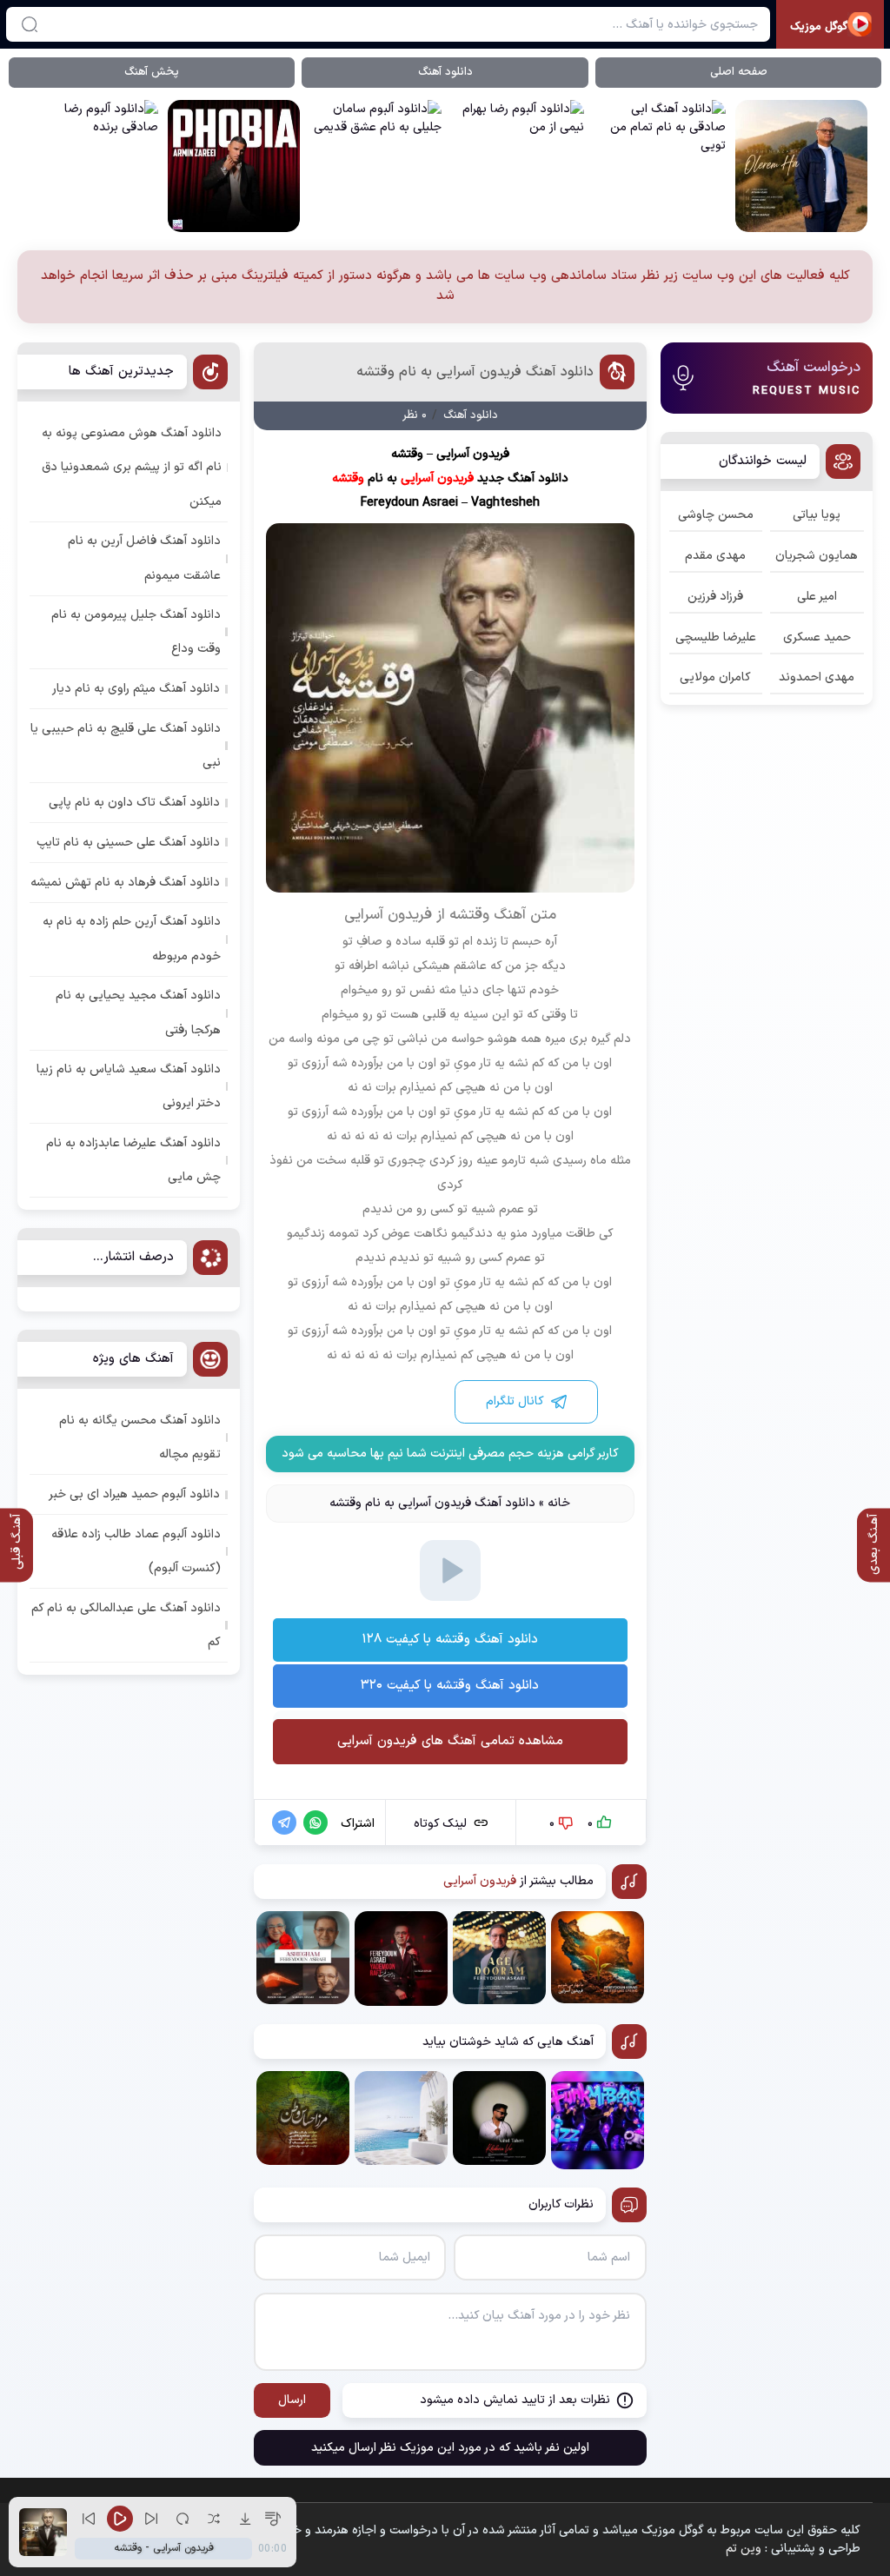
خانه (559, 1503)
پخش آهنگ (152, 72)
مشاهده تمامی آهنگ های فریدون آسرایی (450, 1741)
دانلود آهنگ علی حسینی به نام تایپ (128, 843)
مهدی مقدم (715, 556)
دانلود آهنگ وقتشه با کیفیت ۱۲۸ (450, 1640)
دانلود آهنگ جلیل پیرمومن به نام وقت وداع (136, 632)
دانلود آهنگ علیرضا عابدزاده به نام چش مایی (133, 1160)
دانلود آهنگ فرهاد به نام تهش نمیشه (125, 883)
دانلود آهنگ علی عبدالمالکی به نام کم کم (126, 1625)
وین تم (744, 2549)
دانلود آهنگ (445, 72)
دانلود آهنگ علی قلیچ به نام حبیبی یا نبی (126, 746)
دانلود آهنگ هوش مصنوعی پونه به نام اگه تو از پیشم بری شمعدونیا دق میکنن (132, 467)
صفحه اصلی (739, 72)
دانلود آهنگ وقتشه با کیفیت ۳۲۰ (450, 1686)
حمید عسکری (817, 637)
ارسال (292, 2400)
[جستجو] (30, 24)
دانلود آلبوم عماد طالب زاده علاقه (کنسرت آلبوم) (136, 1551)
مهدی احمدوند (817, 677)
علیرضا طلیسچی (716, 637)
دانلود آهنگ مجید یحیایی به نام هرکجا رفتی (138, 1012)
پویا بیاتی (817, 515)
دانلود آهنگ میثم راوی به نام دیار (136, 689)
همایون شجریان (817, 556)
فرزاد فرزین (715, 597)
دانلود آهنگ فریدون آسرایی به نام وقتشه (475, 372)
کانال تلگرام (515, 1401)
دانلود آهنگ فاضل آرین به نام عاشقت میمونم (144, 558)
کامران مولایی (715, 677)
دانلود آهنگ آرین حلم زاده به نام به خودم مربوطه (132, 939)
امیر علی (817, 597)
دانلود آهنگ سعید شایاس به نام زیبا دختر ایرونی (129, 1086)
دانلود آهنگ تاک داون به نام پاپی (134, 803)
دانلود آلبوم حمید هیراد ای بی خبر (134, 1494)
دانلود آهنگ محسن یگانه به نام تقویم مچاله (140, 1437)
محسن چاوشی (716, 515)
